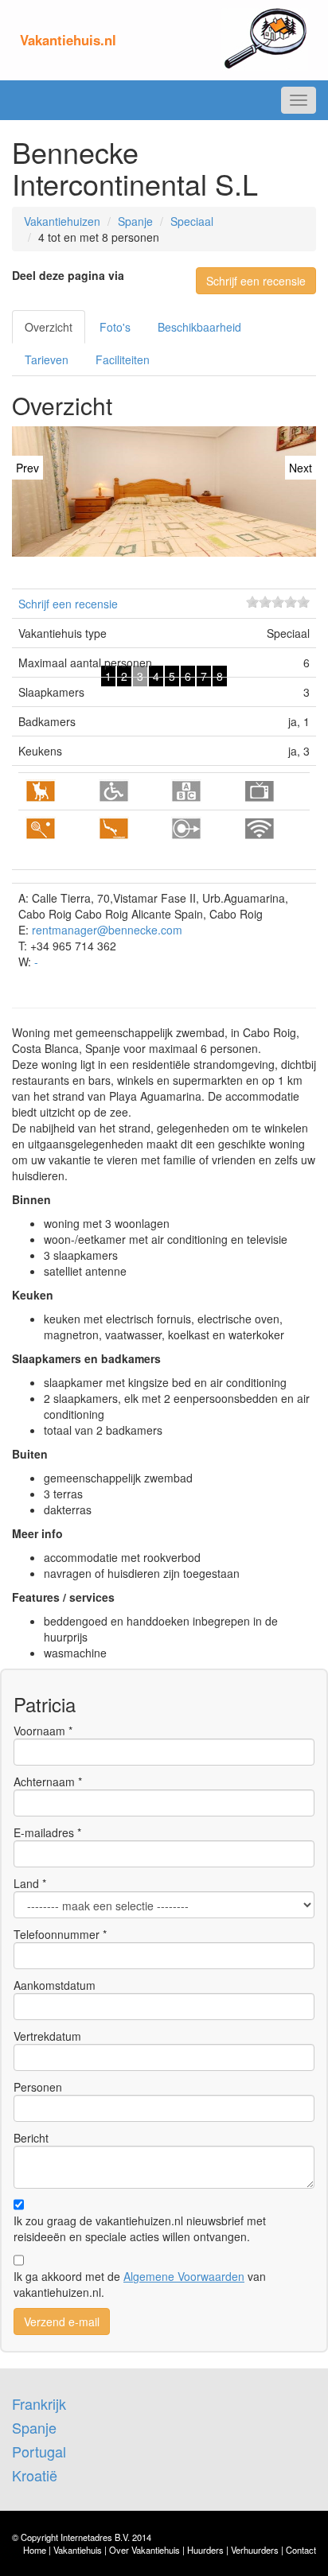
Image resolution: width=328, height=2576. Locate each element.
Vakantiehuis (78, 2550)
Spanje (135, 221)
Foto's (115, 327)
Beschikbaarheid (199, 327)
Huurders (205, 2550)
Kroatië (35, 2475)
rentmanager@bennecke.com (107, 930)
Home (35, 2550)
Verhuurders (255, 2550)
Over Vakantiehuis (144, 2550)
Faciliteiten (123, 359)
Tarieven (47, 359)
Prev (27, 468)
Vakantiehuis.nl (68, 40)
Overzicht (49, 327)
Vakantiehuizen (62, 221)
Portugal (39, 2451)
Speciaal (192, 221)
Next (301, 468)
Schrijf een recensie (256, 281)
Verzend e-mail (62, 2322)
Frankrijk (39, 2403)
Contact (301, 2550)
